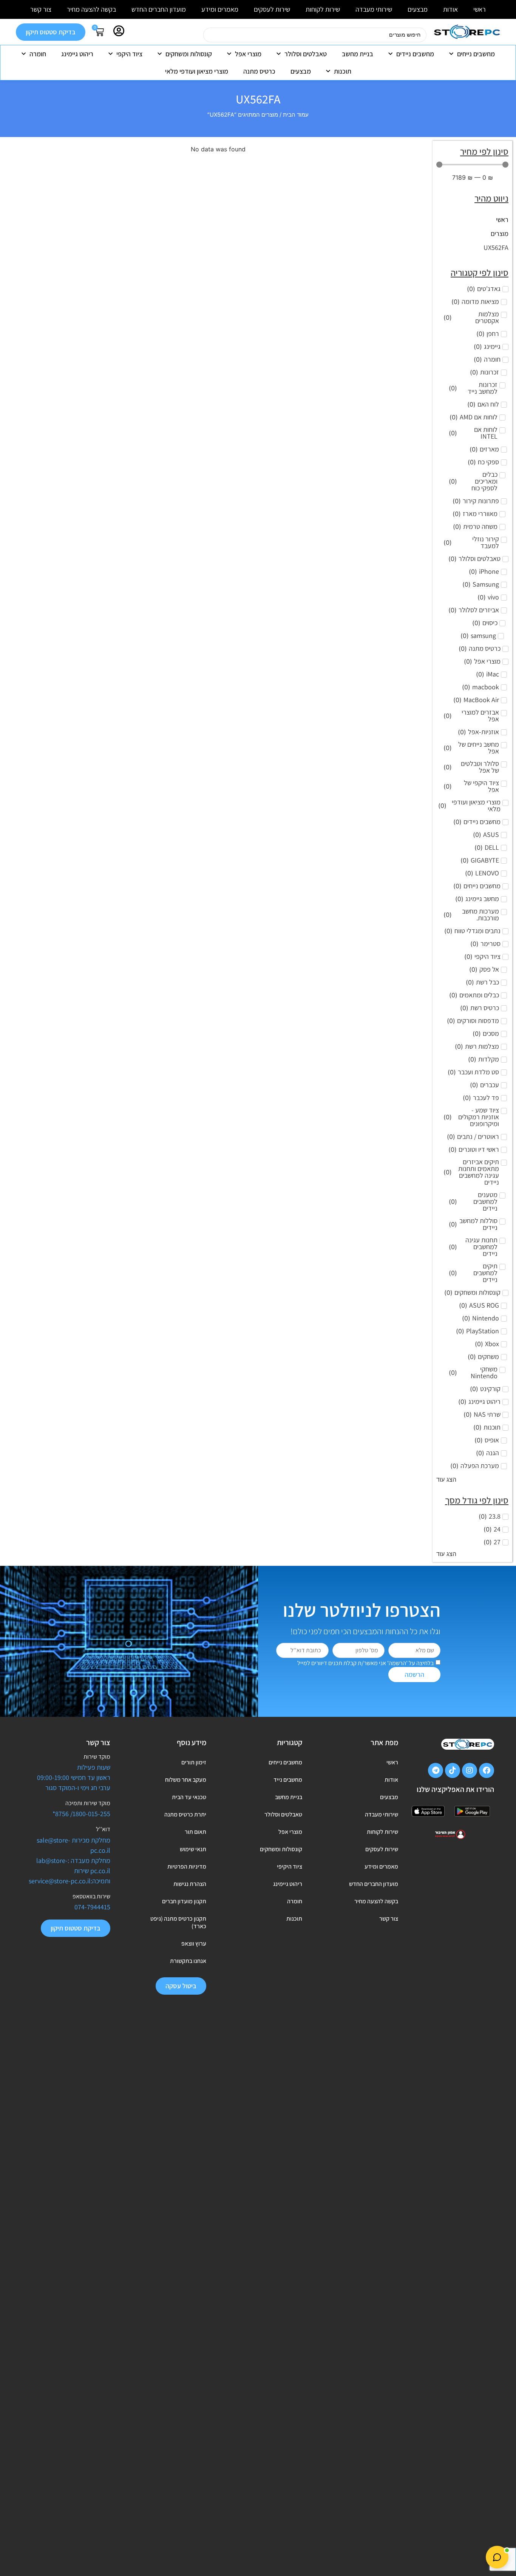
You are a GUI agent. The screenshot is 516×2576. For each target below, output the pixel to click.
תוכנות (343, 71)
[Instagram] (470, 1770)
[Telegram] (436, 1770)
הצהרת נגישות (190, 1884)
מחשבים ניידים (415, 54)
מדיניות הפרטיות (187, 1867)
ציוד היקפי (129, 54)
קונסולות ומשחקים (189, 54)
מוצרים (500, 233)
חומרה (38, 54)
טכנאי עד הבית (189, 1797)
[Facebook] (487, 1770)
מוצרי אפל (248, 54)
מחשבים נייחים (476, 54)
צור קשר (41, 9)
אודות (450, 9)
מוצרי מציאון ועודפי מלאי (197, 71)
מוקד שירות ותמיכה (88, 1803)
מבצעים (418, 9)
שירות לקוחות (323, 9)
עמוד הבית (296, 115)
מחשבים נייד (288, 1780)
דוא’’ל (103, 1829)
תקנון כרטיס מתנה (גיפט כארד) (178, 1922)
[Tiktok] (453, 1770)
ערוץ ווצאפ (194, 1944)
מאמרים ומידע (220, 9)
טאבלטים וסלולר (306, 54)
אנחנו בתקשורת (188, 1961)
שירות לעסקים (272, 9)
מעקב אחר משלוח (186, 1780)
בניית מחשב (358, 54)
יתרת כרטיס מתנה (185, 1814)
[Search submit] (194, 35)
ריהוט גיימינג (77, 54)
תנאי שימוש (193, 1849)
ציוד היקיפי (290, 1867)
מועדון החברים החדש (159, 9)
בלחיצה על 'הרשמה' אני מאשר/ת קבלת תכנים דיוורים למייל (365, 1663)
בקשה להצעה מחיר (91, 9)
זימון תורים (194, 1762)
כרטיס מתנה (259, 71)
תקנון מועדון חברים (184, 1901)
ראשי (480, 9)
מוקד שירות (97, 1757)
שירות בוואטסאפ (91, 1896)
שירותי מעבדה (374, 9)
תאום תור (195, 1832)
